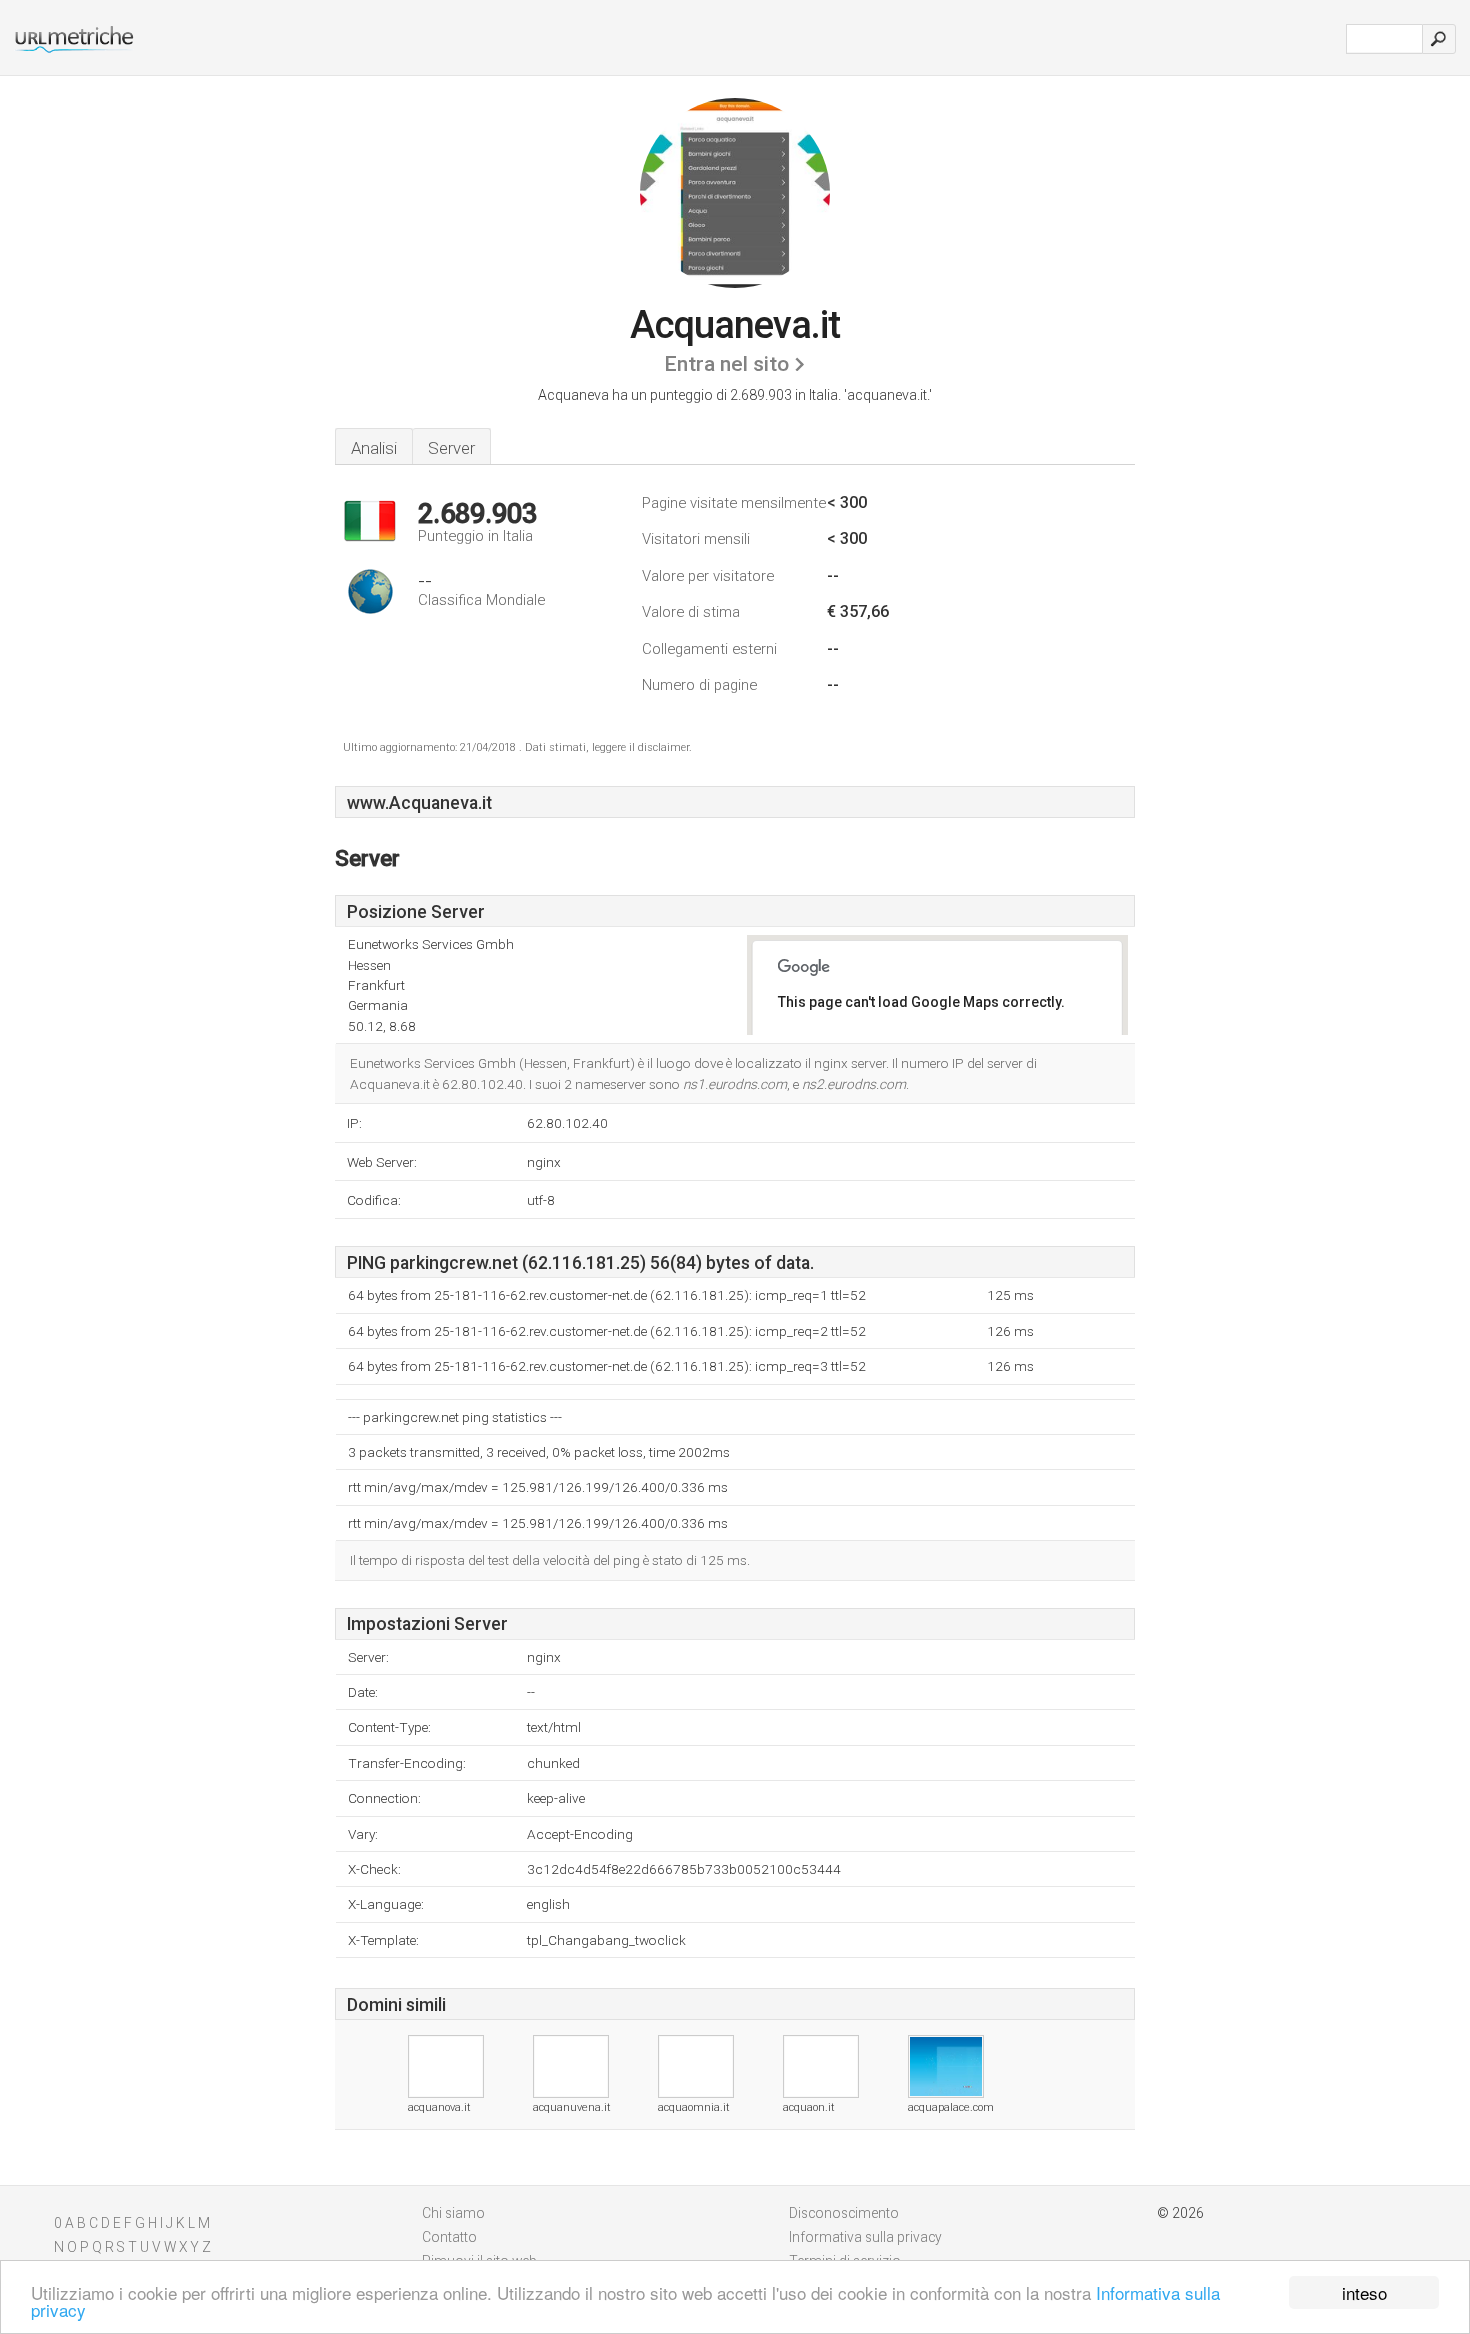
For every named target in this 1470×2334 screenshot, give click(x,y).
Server (451, 448)
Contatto (449, 2237)
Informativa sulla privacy (865, 2237)
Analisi (374, 448)
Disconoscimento (844, 2213)
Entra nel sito (726, 364)
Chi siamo (453, 2213)
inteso (1364, 2292)
